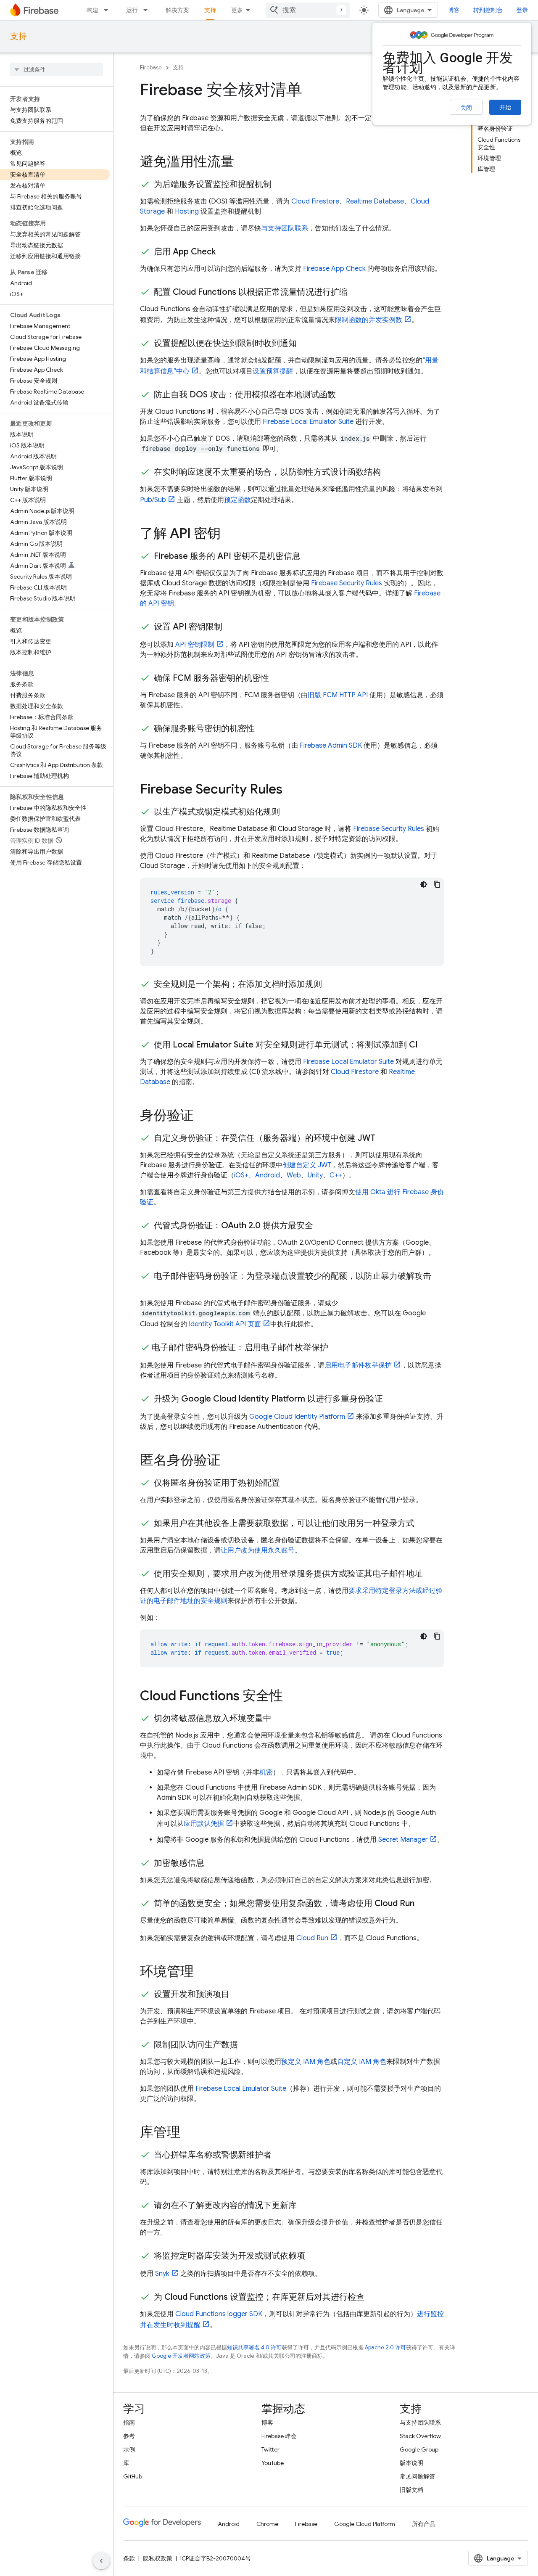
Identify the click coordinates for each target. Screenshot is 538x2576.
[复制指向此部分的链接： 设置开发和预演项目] (238, 1994)
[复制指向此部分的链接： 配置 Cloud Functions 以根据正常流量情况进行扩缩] (356, 292)
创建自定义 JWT (307, 1165)
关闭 (466, 108)
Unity (315, 1175)
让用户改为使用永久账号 (258, 1550)
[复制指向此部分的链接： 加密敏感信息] (213, 1863)
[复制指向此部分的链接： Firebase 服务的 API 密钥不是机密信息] (309, 556)
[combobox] (308, 10)
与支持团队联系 (285, 228)
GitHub (133, 2476)
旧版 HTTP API (338, 695)
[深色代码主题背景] (424, 884)
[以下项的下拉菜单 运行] (148, 10)
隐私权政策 (158, 2558)
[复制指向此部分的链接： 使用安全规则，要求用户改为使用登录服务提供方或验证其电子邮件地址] (431, 1574)
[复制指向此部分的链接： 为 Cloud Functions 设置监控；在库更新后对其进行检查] (373, 2297)
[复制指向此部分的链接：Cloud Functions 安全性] (291, 1697)
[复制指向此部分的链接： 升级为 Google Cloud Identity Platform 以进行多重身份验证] (391, 1399)
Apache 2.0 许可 (385, 2347)
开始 (505, 107)
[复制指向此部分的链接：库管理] (189, 2133)
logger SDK (219, 2314)
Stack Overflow (420, 2436)
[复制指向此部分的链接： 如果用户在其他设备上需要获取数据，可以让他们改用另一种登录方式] (423, 1523)
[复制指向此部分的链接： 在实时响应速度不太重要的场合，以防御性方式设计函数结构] (389, 472)
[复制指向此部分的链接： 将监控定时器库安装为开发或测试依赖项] (314, 2256)
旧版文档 (411, 2490)
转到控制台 (488, 10)
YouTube (273, 2463)
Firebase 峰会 (279, 2436)
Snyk (162, 2274)
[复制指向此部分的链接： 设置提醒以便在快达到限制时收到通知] (305, 344)
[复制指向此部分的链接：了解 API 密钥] (229, 534)
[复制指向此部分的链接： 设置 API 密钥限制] (231, 627)
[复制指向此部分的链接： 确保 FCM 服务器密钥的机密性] (277, 678)
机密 (266, 1772)
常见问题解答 (417, 2476)
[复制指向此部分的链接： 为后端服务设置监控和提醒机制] (280, 185)
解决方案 (177, 10)
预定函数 (237, 500)
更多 (237, 10)
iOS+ (241, 1175)
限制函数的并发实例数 (369, 320)
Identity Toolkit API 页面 (225, 1324)
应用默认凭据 (204, 1824)
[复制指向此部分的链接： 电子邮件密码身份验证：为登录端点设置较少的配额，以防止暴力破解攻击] (148, 1286)
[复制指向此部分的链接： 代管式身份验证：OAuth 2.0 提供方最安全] (322, 1226)
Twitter (270, 2449)
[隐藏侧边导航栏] (101, 2561)
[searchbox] (57, 69)
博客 (454, 10)
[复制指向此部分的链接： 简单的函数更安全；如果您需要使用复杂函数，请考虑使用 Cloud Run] (423, 1904)
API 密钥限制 (195, 645)
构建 (92, 10)
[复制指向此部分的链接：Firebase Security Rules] (291, 790)
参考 (129, 2436)
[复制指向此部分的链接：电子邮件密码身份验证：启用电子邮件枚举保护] (337, 1348)
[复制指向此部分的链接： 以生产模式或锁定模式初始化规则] (288, 812)
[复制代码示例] (437, 884)
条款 (129, 2558)
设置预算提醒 (273, 371)
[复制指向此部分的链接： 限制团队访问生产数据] (246, 2045)
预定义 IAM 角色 (306, 2062)
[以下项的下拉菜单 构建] (108, 10)
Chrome (267, 2524)
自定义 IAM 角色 (362, 2062)
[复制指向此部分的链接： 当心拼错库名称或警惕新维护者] (280, 2155)
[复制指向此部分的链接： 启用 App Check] (224, 252)
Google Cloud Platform (365, 2524)
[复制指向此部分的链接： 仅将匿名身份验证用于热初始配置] (288, 1483)
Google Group (419, 2449)
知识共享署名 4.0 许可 (254, 2347)
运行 (132, 10)
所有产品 (424, 2524)
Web (294, 1175)
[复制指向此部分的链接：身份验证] (202, 1116)
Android (268, 1175)
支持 (210, 10)
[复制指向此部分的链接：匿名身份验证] (229, 1461)
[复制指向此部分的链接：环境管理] (202, 1973)
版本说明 (411, 2463)
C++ (336, 1175)
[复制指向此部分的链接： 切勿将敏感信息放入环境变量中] (280, 1719)
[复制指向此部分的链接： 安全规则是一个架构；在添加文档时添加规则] (330, 984)
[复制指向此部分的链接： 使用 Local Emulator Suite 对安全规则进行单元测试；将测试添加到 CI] (426, 1045)
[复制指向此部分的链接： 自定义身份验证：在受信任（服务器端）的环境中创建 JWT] (384, 1138)
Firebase (151, 67)
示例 (129, 2449)
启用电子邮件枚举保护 (358, 1365)
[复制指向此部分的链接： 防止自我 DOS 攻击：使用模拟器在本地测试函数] (344, 395)
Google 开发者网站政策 (181, 2356)
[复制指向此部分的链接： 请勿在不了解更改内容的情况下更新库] (305, 2206)
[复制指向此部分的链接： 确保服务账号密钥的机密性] (263, 729)
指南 (129, 2423)
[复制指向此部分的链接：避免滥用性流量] (243, 163)
